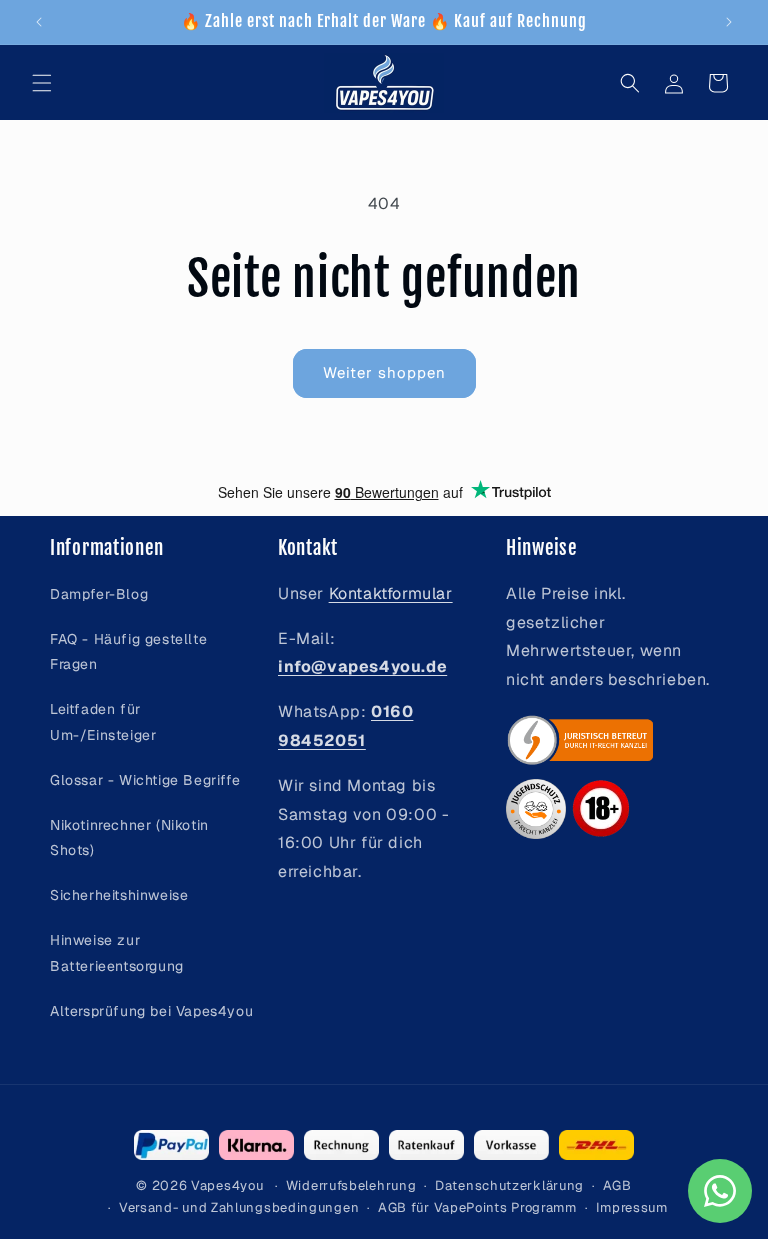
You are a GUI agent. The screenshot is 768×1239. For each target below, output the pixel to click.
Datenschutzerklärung (509, 1185)
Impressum (632, 1207)
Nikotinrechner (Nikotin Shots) (129, 837)
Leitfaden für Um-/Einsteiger (103, 721)
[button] (42, 83)
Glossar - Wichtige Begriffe (145, 780)
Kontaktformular (391, 593)
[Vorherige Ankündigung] (39, 22)
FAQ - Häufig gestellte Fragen (128, 651)
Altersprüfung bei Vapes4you (151, 1011)
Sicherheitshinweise (119, 895)
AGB (617, 1185)
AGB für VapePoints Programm (477, 1207)
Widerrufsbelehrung (351, 1185)
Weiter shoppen (384, 372)
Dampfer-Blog (99, 594)
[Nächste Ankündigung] (729, 22)
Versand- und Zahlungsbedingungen (239, 1207)
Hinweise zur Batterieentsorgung (117, 952)
